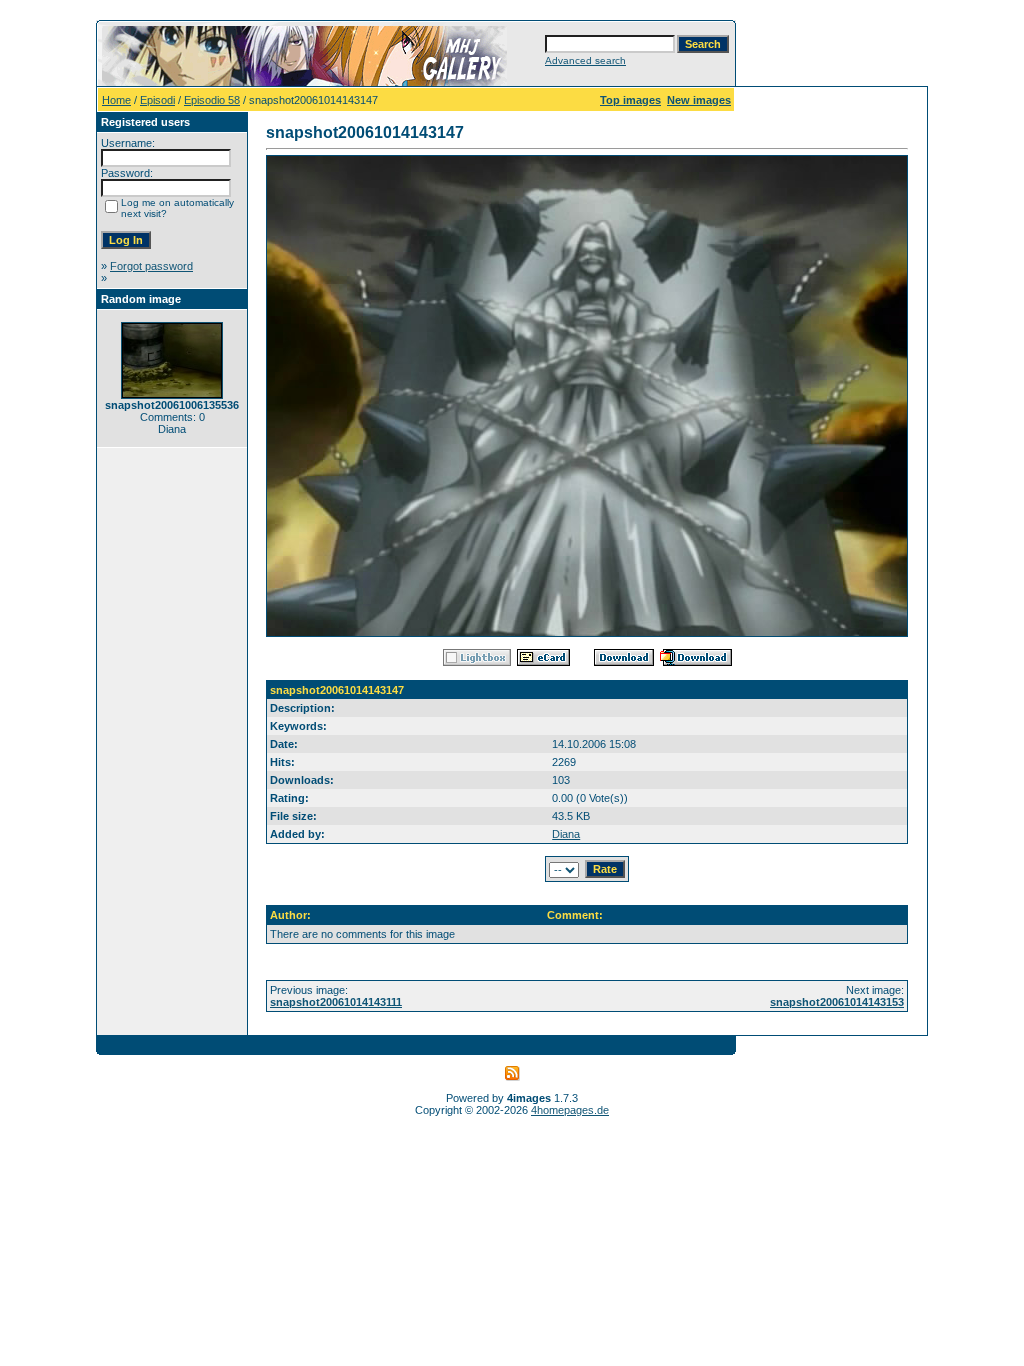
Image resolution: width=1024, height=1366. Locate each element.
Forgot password (151, 266)
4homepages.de (570, 1110)
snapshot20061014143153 (837, 1002)
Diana (566, 834)
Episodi (157, 100)
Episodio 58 (212, 100)
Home (116, 100)
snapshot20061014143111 (336, 1002)
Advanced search (585, 60)
